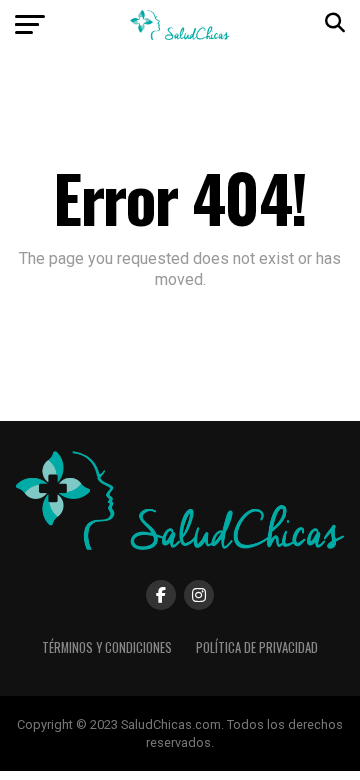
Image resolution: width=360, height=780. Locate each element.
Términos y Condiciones (107, 647)
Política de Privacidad (257, 647)
